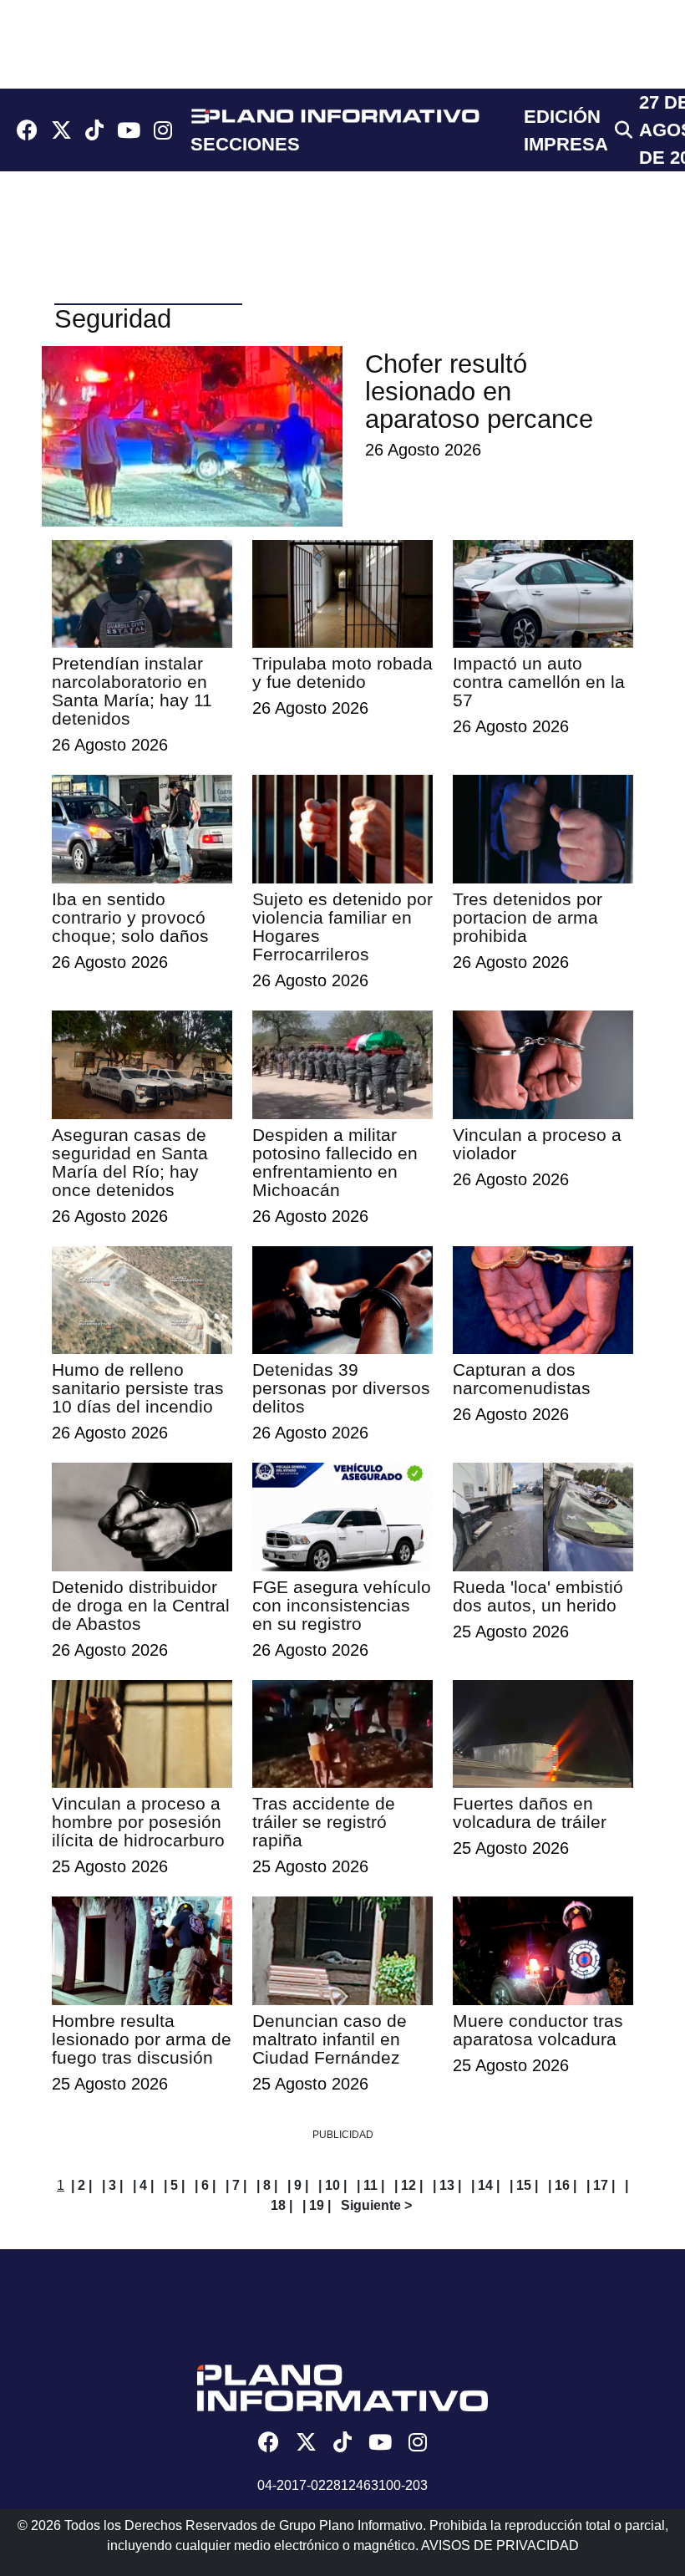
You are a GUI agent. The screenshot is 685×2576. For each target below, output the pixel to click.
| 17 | (601, 2185)
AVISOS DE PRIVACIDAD (500, 2545)
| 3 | (112, 2185)
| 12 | (408, 2185)
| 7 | (236, 2185)
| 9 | (298, 2185)
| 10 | (332, 2185)
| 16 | (562, 2185)
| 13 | (447, 2185)
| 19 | (317, 2205)
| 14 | (485, 2185)
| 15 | (524, 2185)
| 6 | (205, 2185)
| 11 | (370, 2185)
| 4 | (143, 2185)
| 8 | (267, 2185)
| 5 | (174, 2185)
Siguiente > (376, 2205)
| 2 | (81, 2185)
